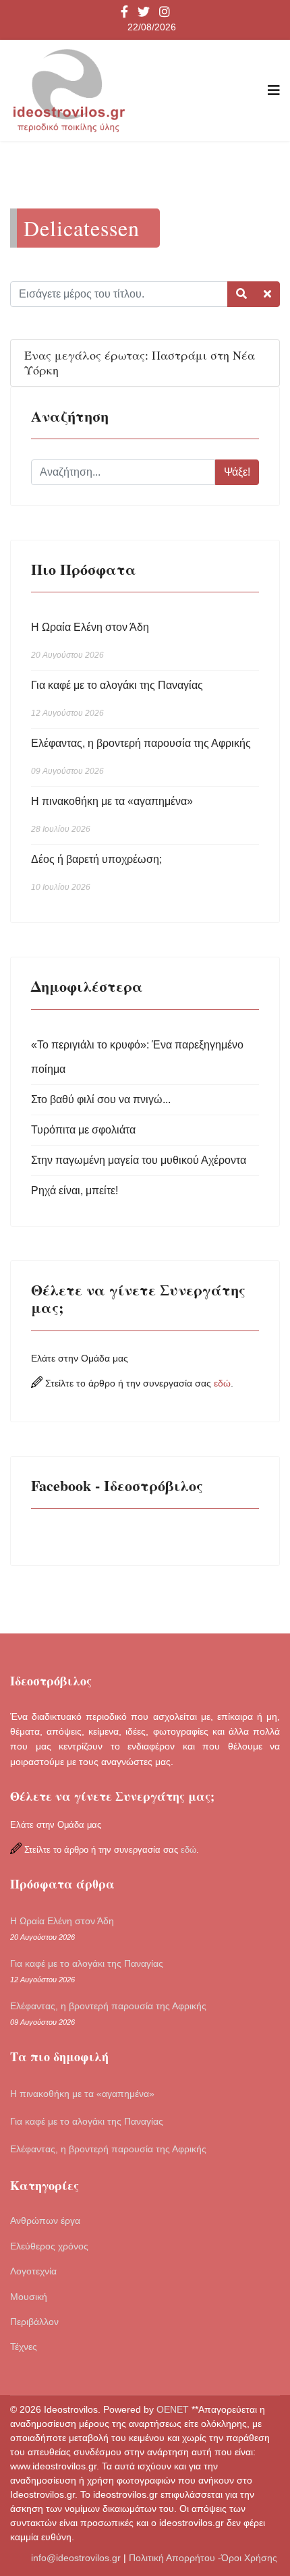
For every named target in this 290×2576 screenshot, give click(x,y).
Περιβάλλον (34, 2322)
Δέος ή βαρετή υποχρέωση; (96, 873)
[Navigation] (274, 90)
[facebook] (124, 13)
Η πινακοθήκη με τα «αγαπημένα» (112, 815)
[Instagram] (165, 13)
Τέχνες (24, 2347)
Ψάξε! (237, 472)
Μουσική (29, 2297)
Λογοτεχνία (33, 2271)
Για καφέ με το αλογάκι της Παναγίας (117, 699)
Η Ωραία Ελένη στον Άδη (90, 641)
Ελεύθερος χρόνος (49, 2246)
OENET (174, 2409)
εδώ (222, 1383)
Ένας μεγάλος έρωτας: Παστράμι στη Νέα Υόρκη (140, 362)
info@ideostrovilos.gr (76, 2558)
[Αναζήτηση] (241, 294)
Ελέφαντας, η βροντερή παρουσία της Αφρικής (141, 757)
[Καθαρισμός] (267, 294)
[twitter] (144, 13)
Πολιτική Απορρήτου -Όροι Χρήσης (204, 2558)
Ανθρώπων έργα (45, 2220)
